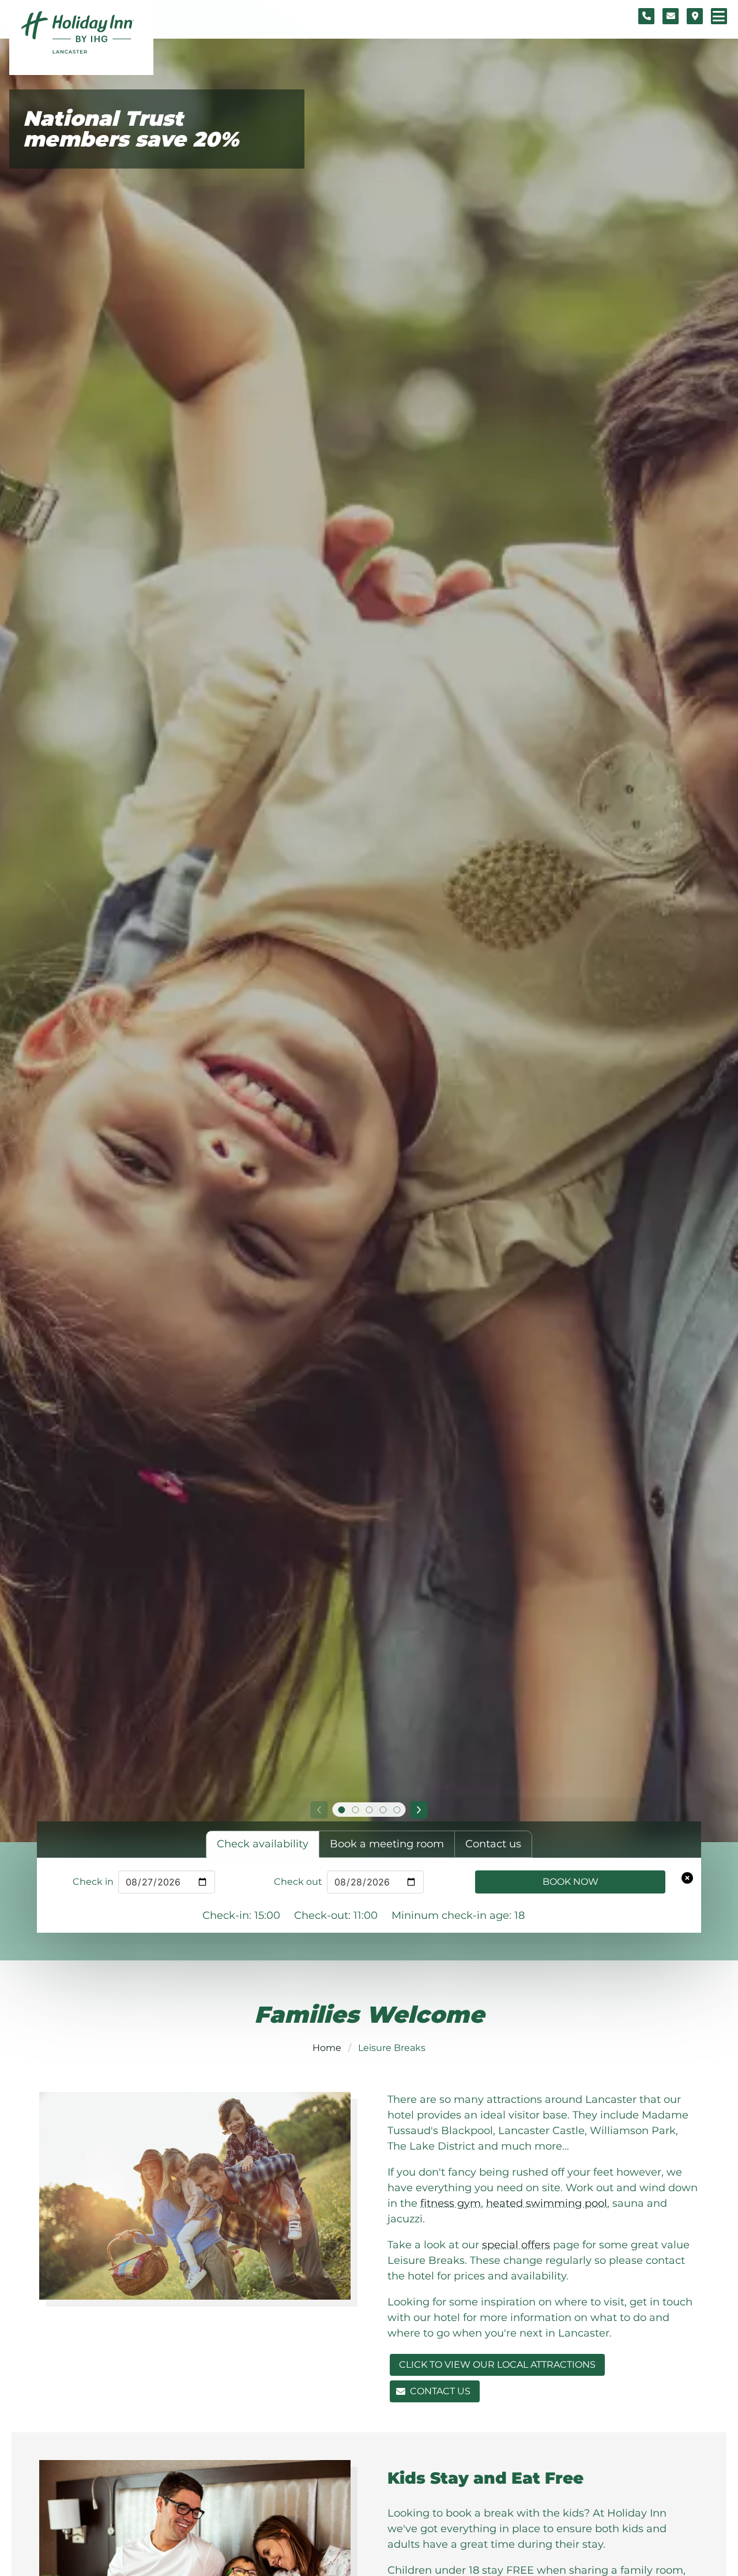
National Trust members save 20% (131, 129)
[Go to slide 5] (397, 1810)
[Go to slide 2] (355, 1810)
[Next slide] (419, 1810)
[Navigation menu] (719, 16)
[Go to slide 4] (383, 1810)
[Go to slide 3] (369, 1810)
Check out (298, 1882)
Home (327, 2048)
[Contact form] (671, 16)
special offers (516, 2245)
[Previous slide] (319, 1810)
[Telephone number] (646, 16)
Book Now (571, 1882)
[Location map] (695, 16)
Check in (93, 1882)
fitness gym (451, 2203)
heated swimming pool (547, 2203)
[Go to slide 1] (341, 1810)
